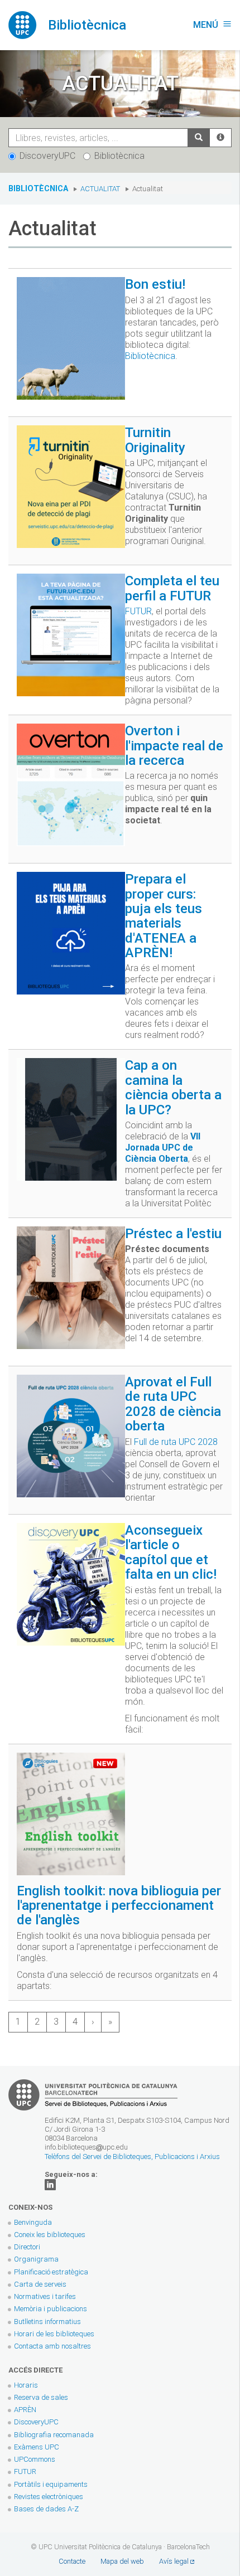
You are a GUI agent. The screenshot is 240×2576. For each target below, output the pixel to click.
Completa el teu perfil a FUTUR (172, 588)
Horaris (26, 2385)
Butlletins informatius (47, 2322)
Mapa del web (122, 2561)
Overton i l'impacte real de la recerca (174, 746)
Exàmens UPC (37, 2447)
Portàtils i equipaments (51, 2484)
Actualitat (100, 189)
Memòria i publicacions (51, 2309)
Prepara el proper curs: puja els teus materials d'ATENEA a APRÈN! (164, 916)
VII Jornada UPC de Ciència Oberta (163, 1148)
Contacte (72, 2561)
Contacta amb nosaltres (52, 2346)
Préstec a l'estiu (173, 1234)
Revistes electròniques (49, 2497)
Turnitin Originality (155, 440)
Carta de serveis (40, 2284)
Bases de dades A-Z (46, 2509)
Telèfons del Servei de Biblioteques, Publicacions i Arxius (132, 2157)
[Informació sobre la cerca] (220, 138)
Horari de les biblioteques (54, 2334)
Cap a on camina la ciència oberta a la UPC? (173, 1087)
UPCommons (35, 2459)
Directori (27, 2247)
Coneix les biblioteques (50, 2235)
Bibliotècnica (119, 156)
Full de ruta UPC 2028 (176, 1442)
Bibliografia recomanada (54, 2435)
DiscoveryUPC (47, 156)
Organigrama (36, 2259)
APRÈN (25, 2410)
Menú (212, 25)
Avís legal (174, 2561)
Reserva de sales (41, 2397)
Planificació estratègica (51, 2272)
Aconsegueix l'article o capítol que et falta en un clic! (171, 1552)
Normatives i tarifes (45, 2296)
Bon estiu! (155, 284)
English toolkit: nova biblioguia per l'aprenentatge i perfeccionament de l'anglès (119, 1906)
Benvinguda (33, 2222)
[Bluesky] (50, 2184)
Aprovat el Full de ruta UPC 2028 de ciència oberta (173, 1404)
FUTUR (138, 611)
